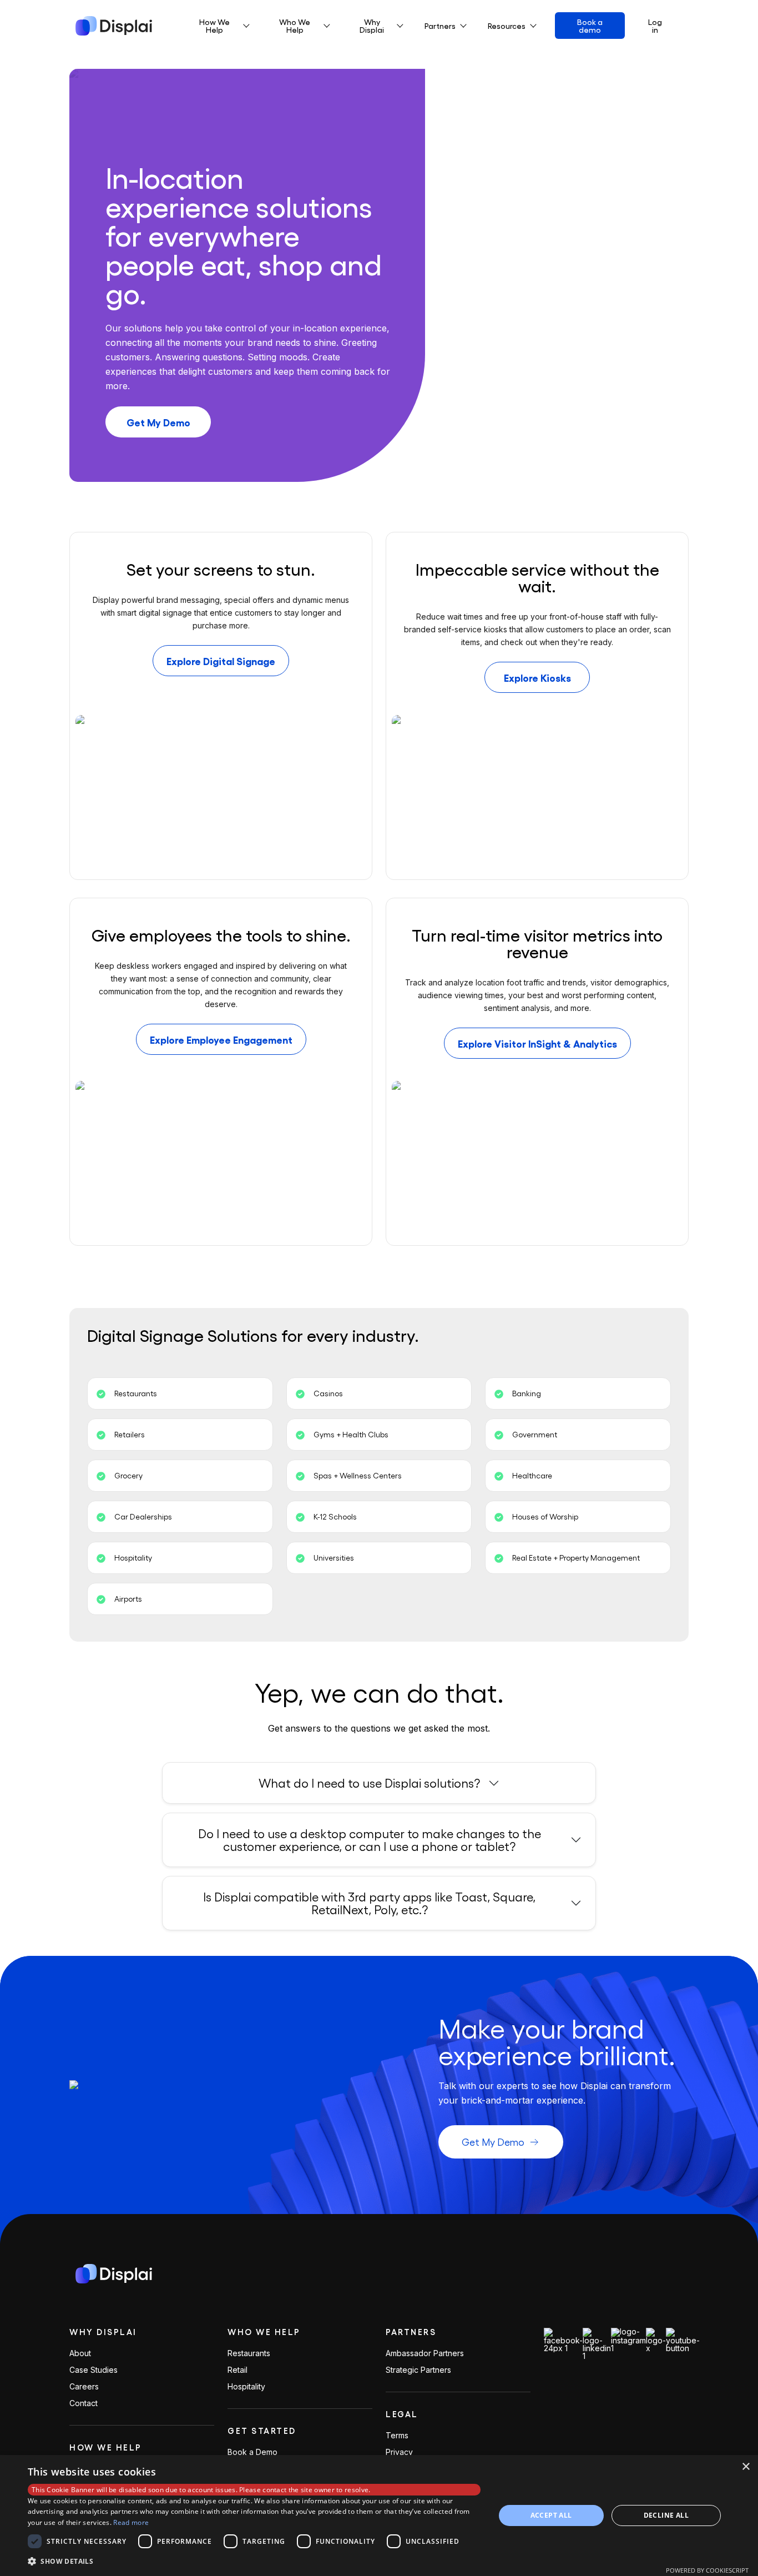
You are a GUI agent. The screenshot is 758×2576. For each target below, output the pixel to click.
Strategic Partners (418, 2370)
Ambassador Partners (425, 2353)
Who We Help (264, 2332)
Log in (655, 26)
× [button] (746, 2467)
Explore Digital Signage (221, 661)
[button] (254, 2561)
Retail (237, 2370)
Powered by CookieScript (707, 2570)
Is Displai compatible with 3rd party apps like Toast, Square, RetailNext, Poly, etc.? (369, 1903)
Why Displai (103, 2332)
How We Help (106, 2447)
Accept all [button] (551, 2515)
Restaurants (249, 2353)
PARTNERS (411, 2332)
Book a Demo (252, 2452)
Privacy (399, 2452)
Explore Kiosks (537, 677)
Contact (84, 2403)
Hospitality (246, 2387)
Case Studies (94, 2370)
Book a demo (590, 26)
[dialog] (379, 2515)
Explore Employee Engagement (221, 1039)
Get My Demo (158, 422)
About (80, 2353)
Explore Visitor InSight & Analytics (537, 1043)
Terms (397, 2436)
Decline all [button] (666, 2515)
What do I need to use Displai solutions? (369, 1783)
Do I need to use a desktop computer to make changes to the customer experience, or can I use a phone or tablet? (370, 1840)
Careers (84, 2387)
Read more (131, 2522)
